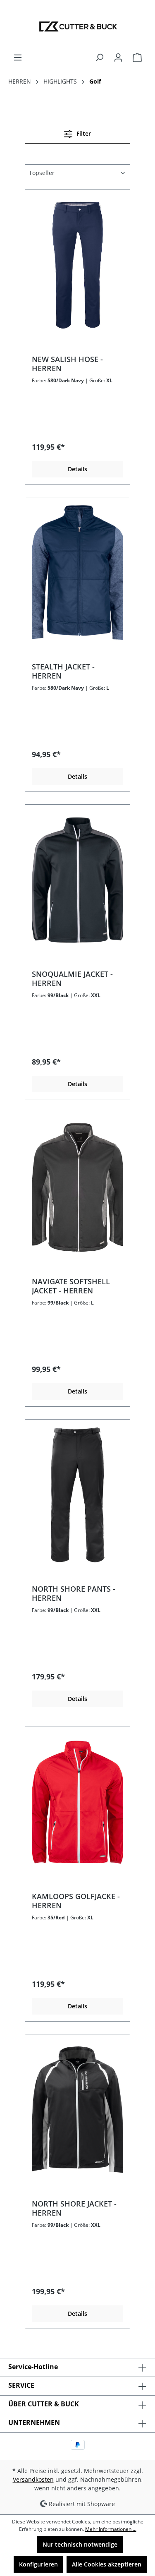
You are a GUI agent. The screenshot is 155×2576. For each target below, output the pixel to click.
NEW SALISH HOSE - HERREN (67, 364)
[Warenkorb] (137, 58)
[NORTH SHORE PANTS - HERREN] (77, 1495)
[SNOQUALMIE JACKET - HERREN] (77, 880)
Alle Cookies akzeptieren (107, 2564)
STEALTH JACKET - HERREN (63, 671)
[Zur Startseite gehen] (77, 26)
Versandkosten (33, 2479)
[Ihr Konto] (118, 58)
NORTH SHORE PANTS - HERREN (74, 1593)
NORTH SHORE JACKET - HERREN (74, 2208)
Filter (83, 133)
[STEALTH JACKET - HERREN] (77, 573)
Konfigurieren (38, 2564)
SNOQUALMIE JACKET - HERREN (72, 979)
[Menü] (18, 58)
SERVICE (21, 2385)
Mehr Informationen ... (111, 2529)
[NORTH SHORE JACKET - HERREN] (77, 2110)
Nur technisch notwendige (80, 2544)
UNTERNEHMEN (34, 2422)
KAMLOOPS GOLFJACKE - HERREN (76, 1901)
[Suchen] (99, 58)
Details (77, 469)
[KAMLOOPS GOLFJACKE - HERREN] (77, 1802)
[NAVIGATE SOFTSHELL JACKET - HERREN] (77, 1187)
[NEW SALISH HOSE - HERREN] (77, 265)
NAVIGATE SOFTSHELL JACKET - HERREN (71, 1286)
